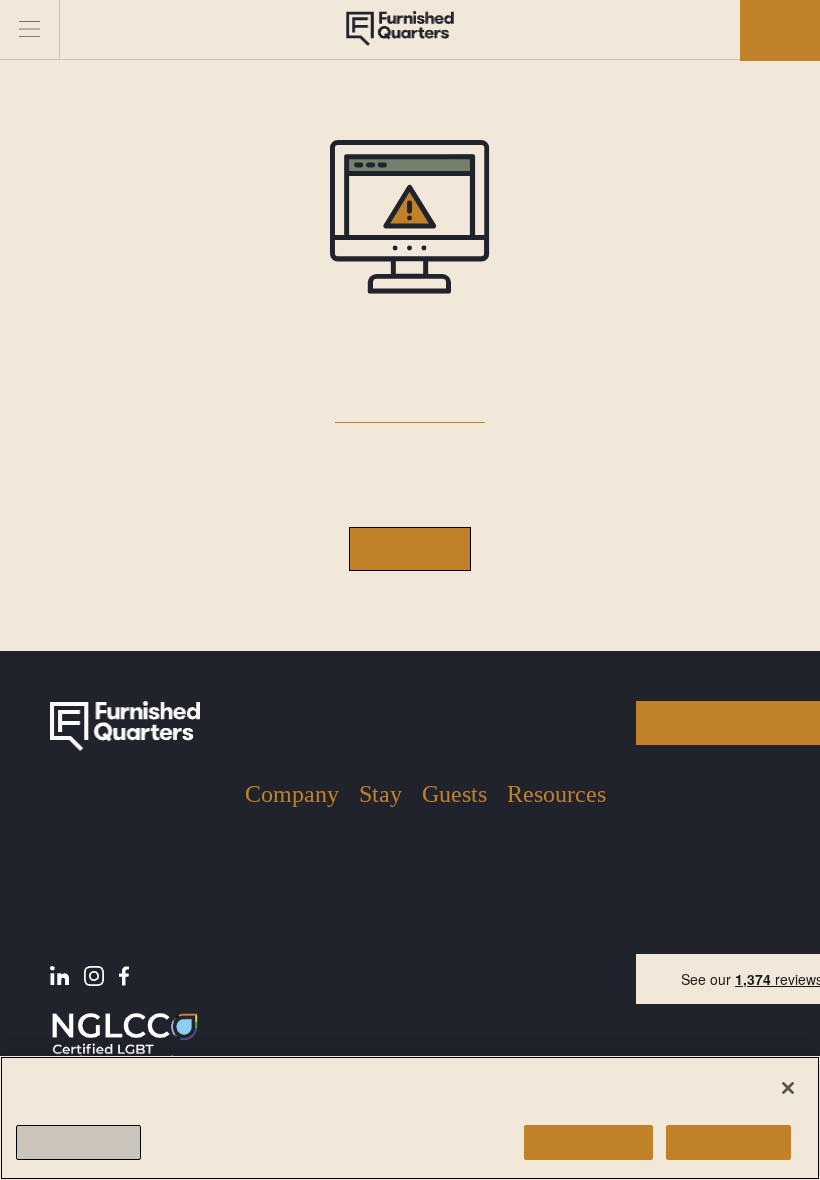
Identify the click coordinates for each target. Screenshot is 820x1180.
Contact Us (279, 941)
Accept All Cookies (588, 1142)
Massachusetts (379, 945)
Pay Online (541, 924)
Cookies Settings (78, 1142)
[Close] (788, 1088)
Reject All (728, 1142)
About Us (275, 834)
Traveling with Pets (451, 908)
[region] (410, 1118)
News (524, 864)
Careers (268, 971)
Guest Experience (453, 851)
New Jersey (378, 890)
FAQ (521, 894)
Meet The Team (274, 873)
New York (374, 843)
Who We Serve (291, 911)
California (380, 1002)
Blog (522, 834)
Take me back (410, 548)
